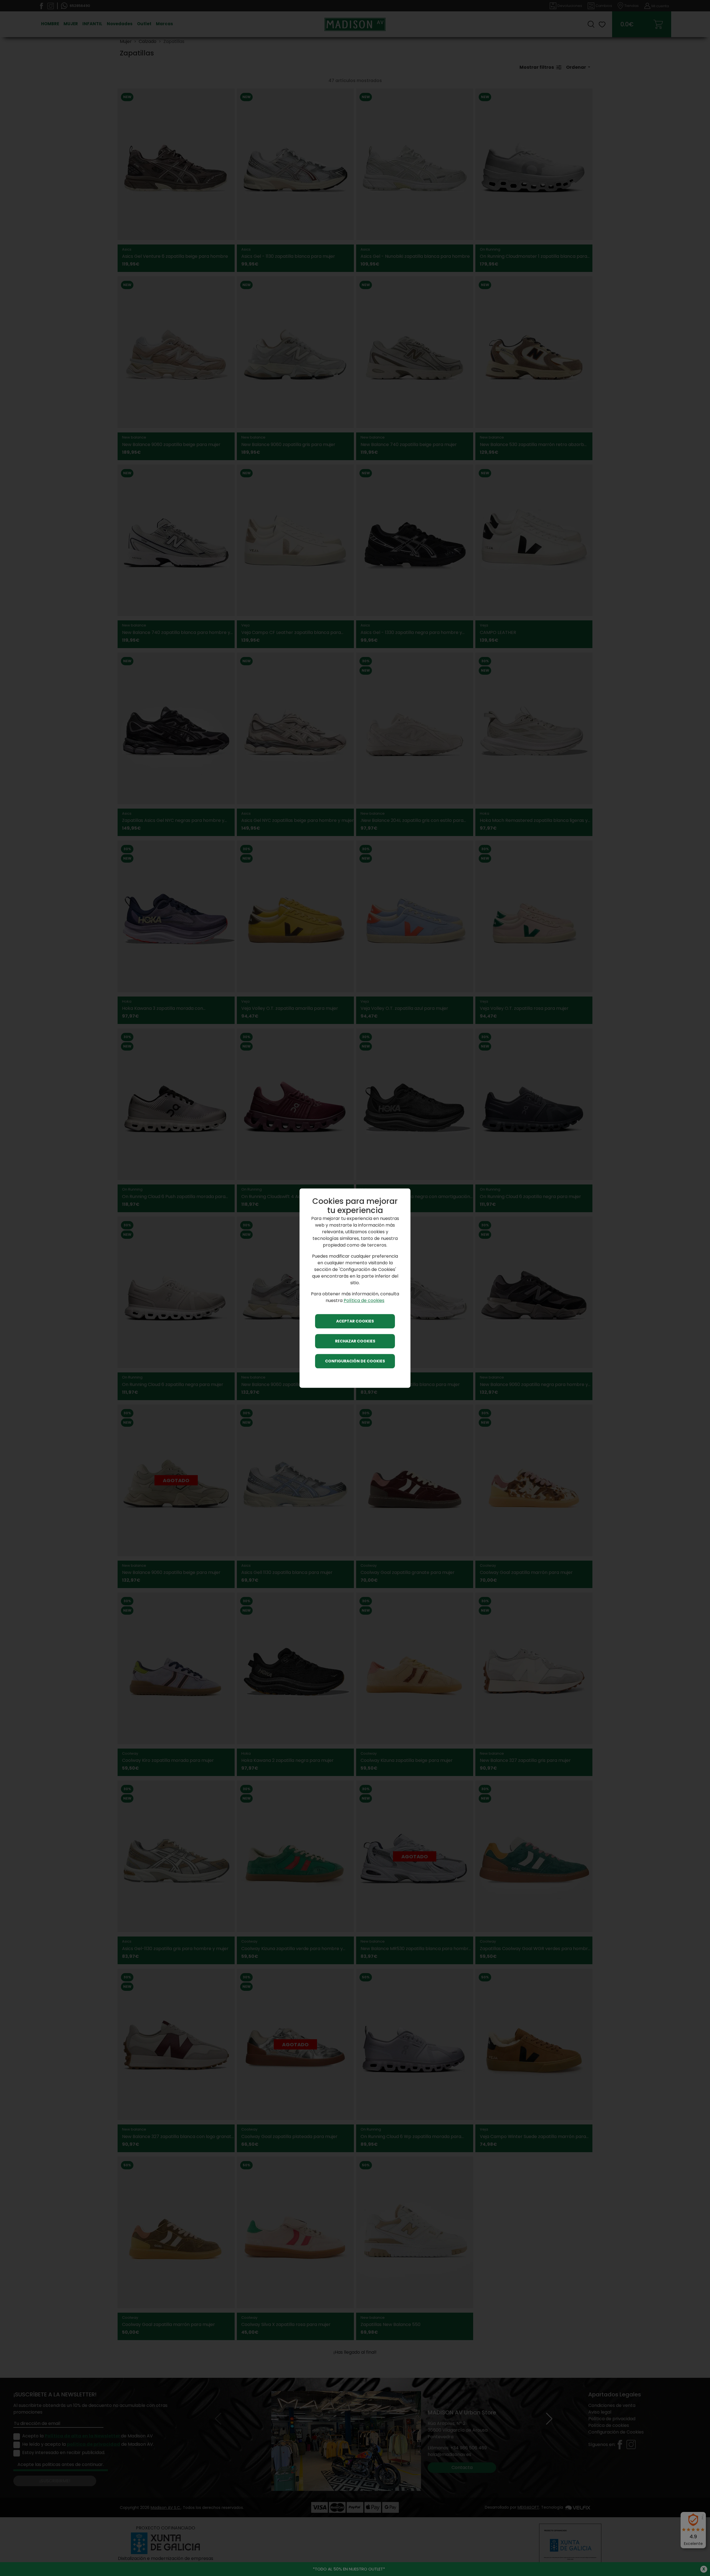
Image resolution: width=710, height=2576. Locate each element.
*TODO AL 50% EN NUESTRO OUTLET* (349, 2569)
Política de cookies (364, 1300)
